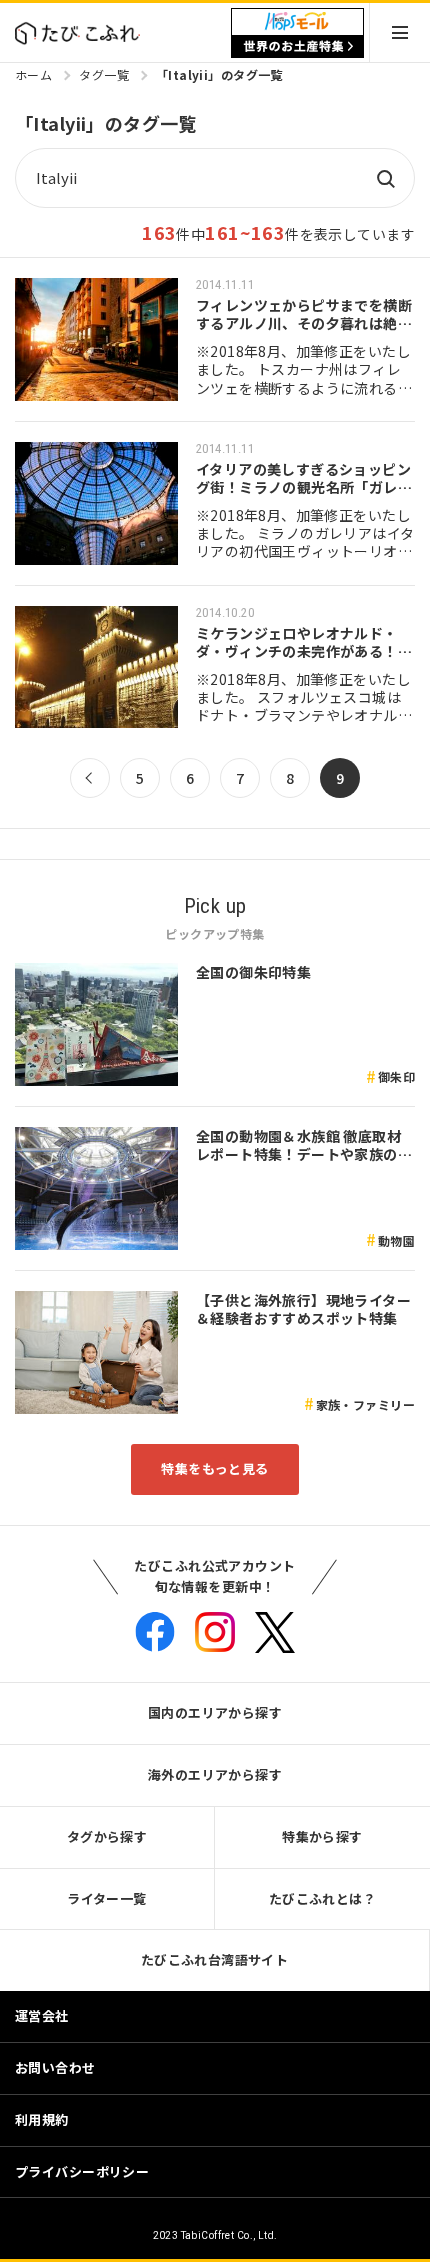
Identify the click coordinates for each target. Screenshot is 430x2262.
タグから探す (107, 1836)
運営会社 (42, 2015)
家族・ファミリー (365, 1404)
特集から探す (322, 1836)
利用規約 (42, 2119)
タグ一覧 (104, 74)
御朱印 (396, 1076)
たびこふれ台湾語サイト (215, 1959)
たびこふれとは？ (322, 1898)
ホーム (33, 74)
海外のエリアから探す (215, 1774)
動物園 (396, 1240)
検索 (385, 178)
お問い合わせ (55, 2067)
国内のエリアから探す (215, 1712)
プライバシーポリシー (82, 2171)
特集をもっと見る (214, 1468)
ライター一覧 (107, 1898)
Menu (400, 32)
